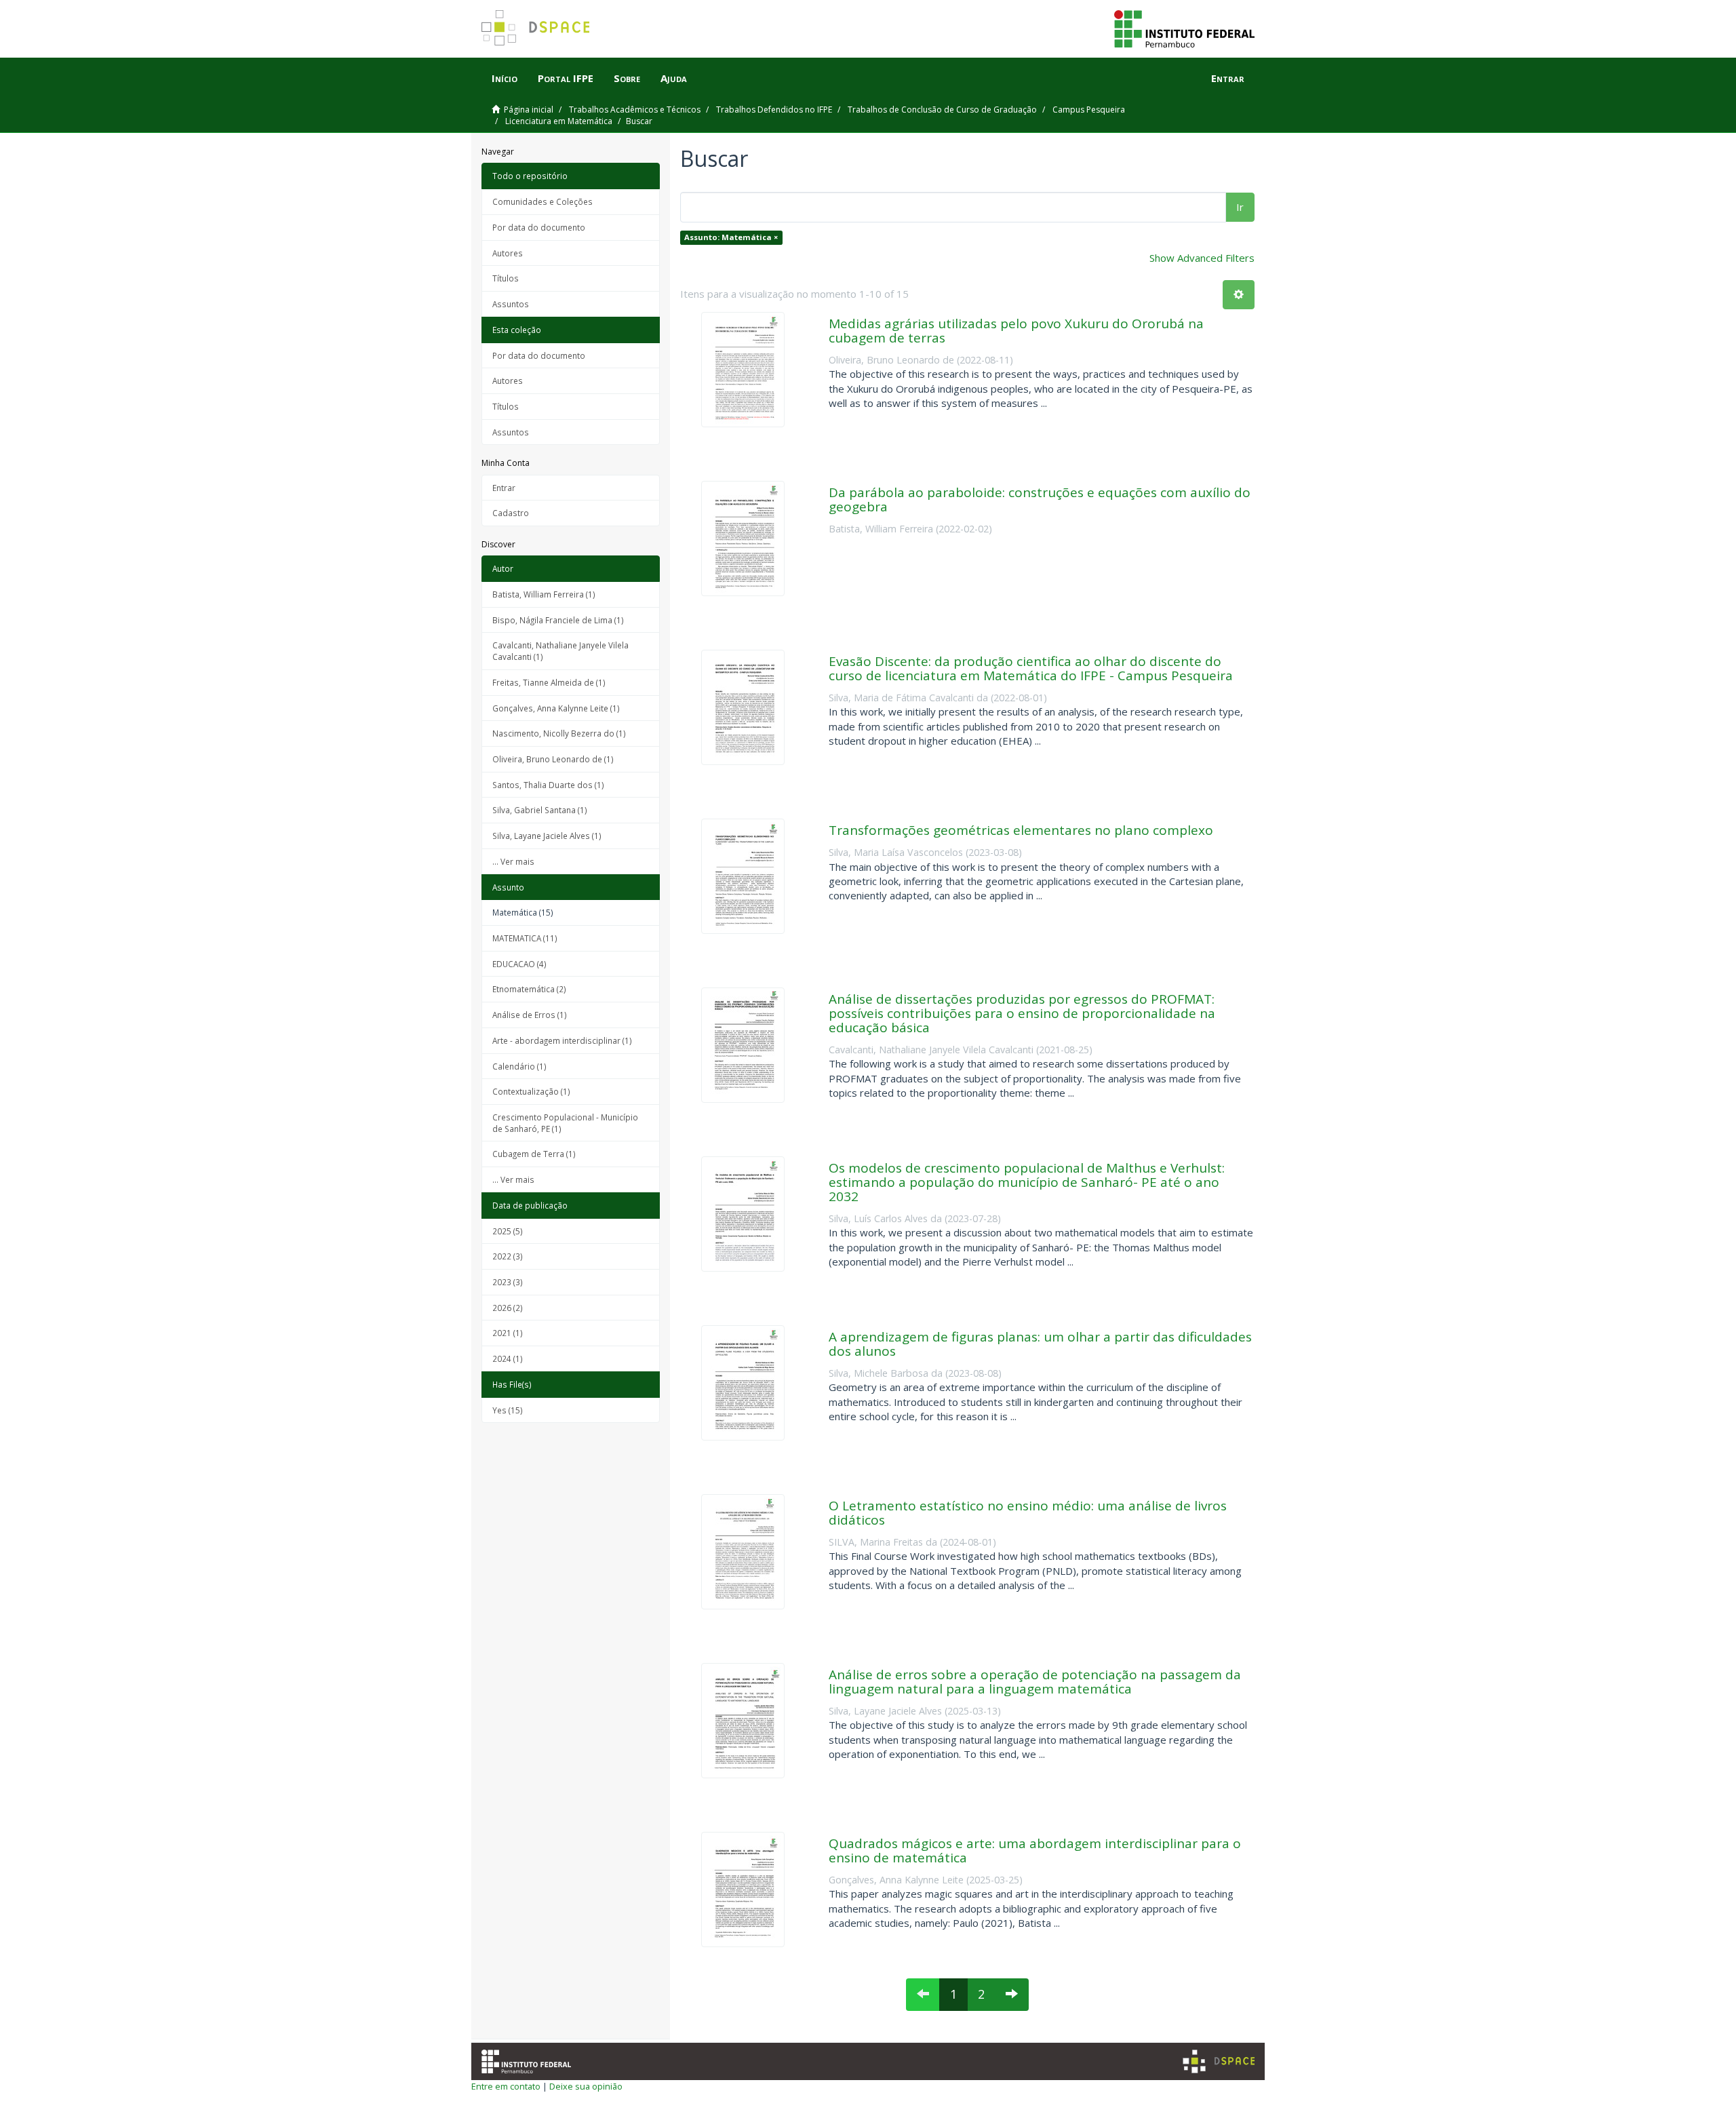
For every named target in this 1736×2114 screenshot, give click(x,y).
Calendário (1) (519, 1066)
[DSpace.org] (1219, 2061)
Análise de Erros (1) (530, 1015)
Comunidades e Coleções (542, 201)
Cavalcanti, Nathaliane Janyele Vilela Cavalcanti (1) (560, 651)
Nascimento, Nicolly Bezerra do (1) (559, 733)
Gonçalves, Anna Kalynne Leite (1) (556, 708)
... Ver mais (513, 861)
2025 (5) (508, 1231)
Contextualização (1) (531, 1091)
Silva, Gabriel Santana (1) (540, 810)
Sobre (627, 78)
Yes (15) (508, 1410)
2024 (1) (508, 1358)
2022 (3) (508, 1256)
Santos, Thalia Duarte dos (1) (548, 785)
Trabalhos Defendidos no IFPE (774, 110)
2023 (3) (508, 1282)
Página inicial (529, 110)
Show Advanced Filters (1202, 258)
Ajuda (674, 78)
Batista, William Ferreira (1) (544, 594)
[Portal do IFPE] (1184, 28)
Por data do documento (539, 227)
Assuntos (511, 304)
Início (505, 78)
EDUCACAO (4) (519, 964)
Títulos (506, 278)
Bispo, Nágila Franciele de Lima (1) (558, 620)
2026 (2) (508, 1308)
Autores (508, 253)
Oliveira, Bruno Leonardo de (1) (553, 759)
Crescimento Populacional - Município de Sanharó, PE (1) (565, 1123)
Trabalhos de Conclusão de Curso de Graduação (942, 110)
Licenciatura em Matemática (559, 121)
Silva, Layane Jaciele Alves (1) (547, 836)
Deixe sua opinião (586, 2086)
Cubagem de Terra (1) (534, 1154)
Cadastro (511, 513)
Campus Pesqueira (1089, 110)
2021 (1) (508, 1333)
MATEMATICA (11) (525, 938)
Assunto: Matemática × (731, 237)
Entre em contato (506, 2086)
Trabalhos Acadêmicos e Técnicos (635, 110)
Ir (1240, 207)
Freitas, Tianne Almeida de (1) (549, 682)
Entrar (504, 488)
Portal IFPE (566, 78)
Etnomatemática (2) (529, 989)
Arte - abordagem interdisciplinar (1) (562, 1040)
